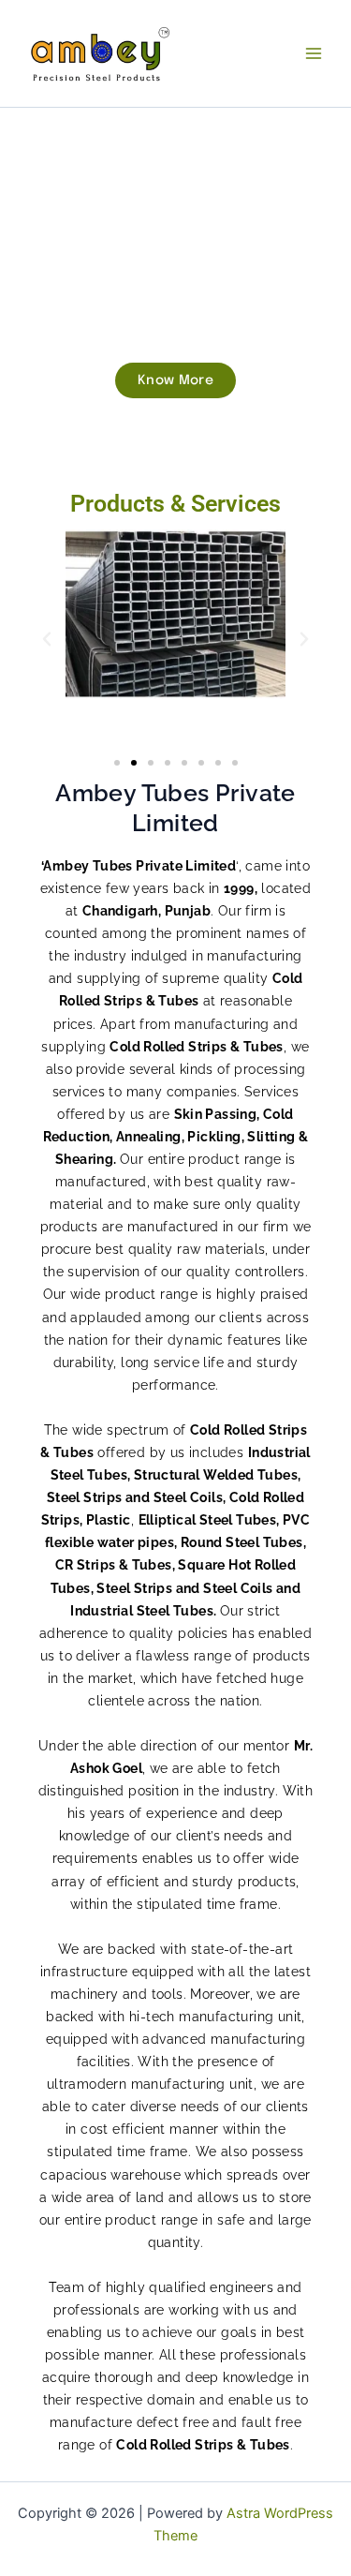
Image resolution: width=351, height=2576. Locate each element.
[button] (47, 639)
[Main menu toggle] (314, 53)
